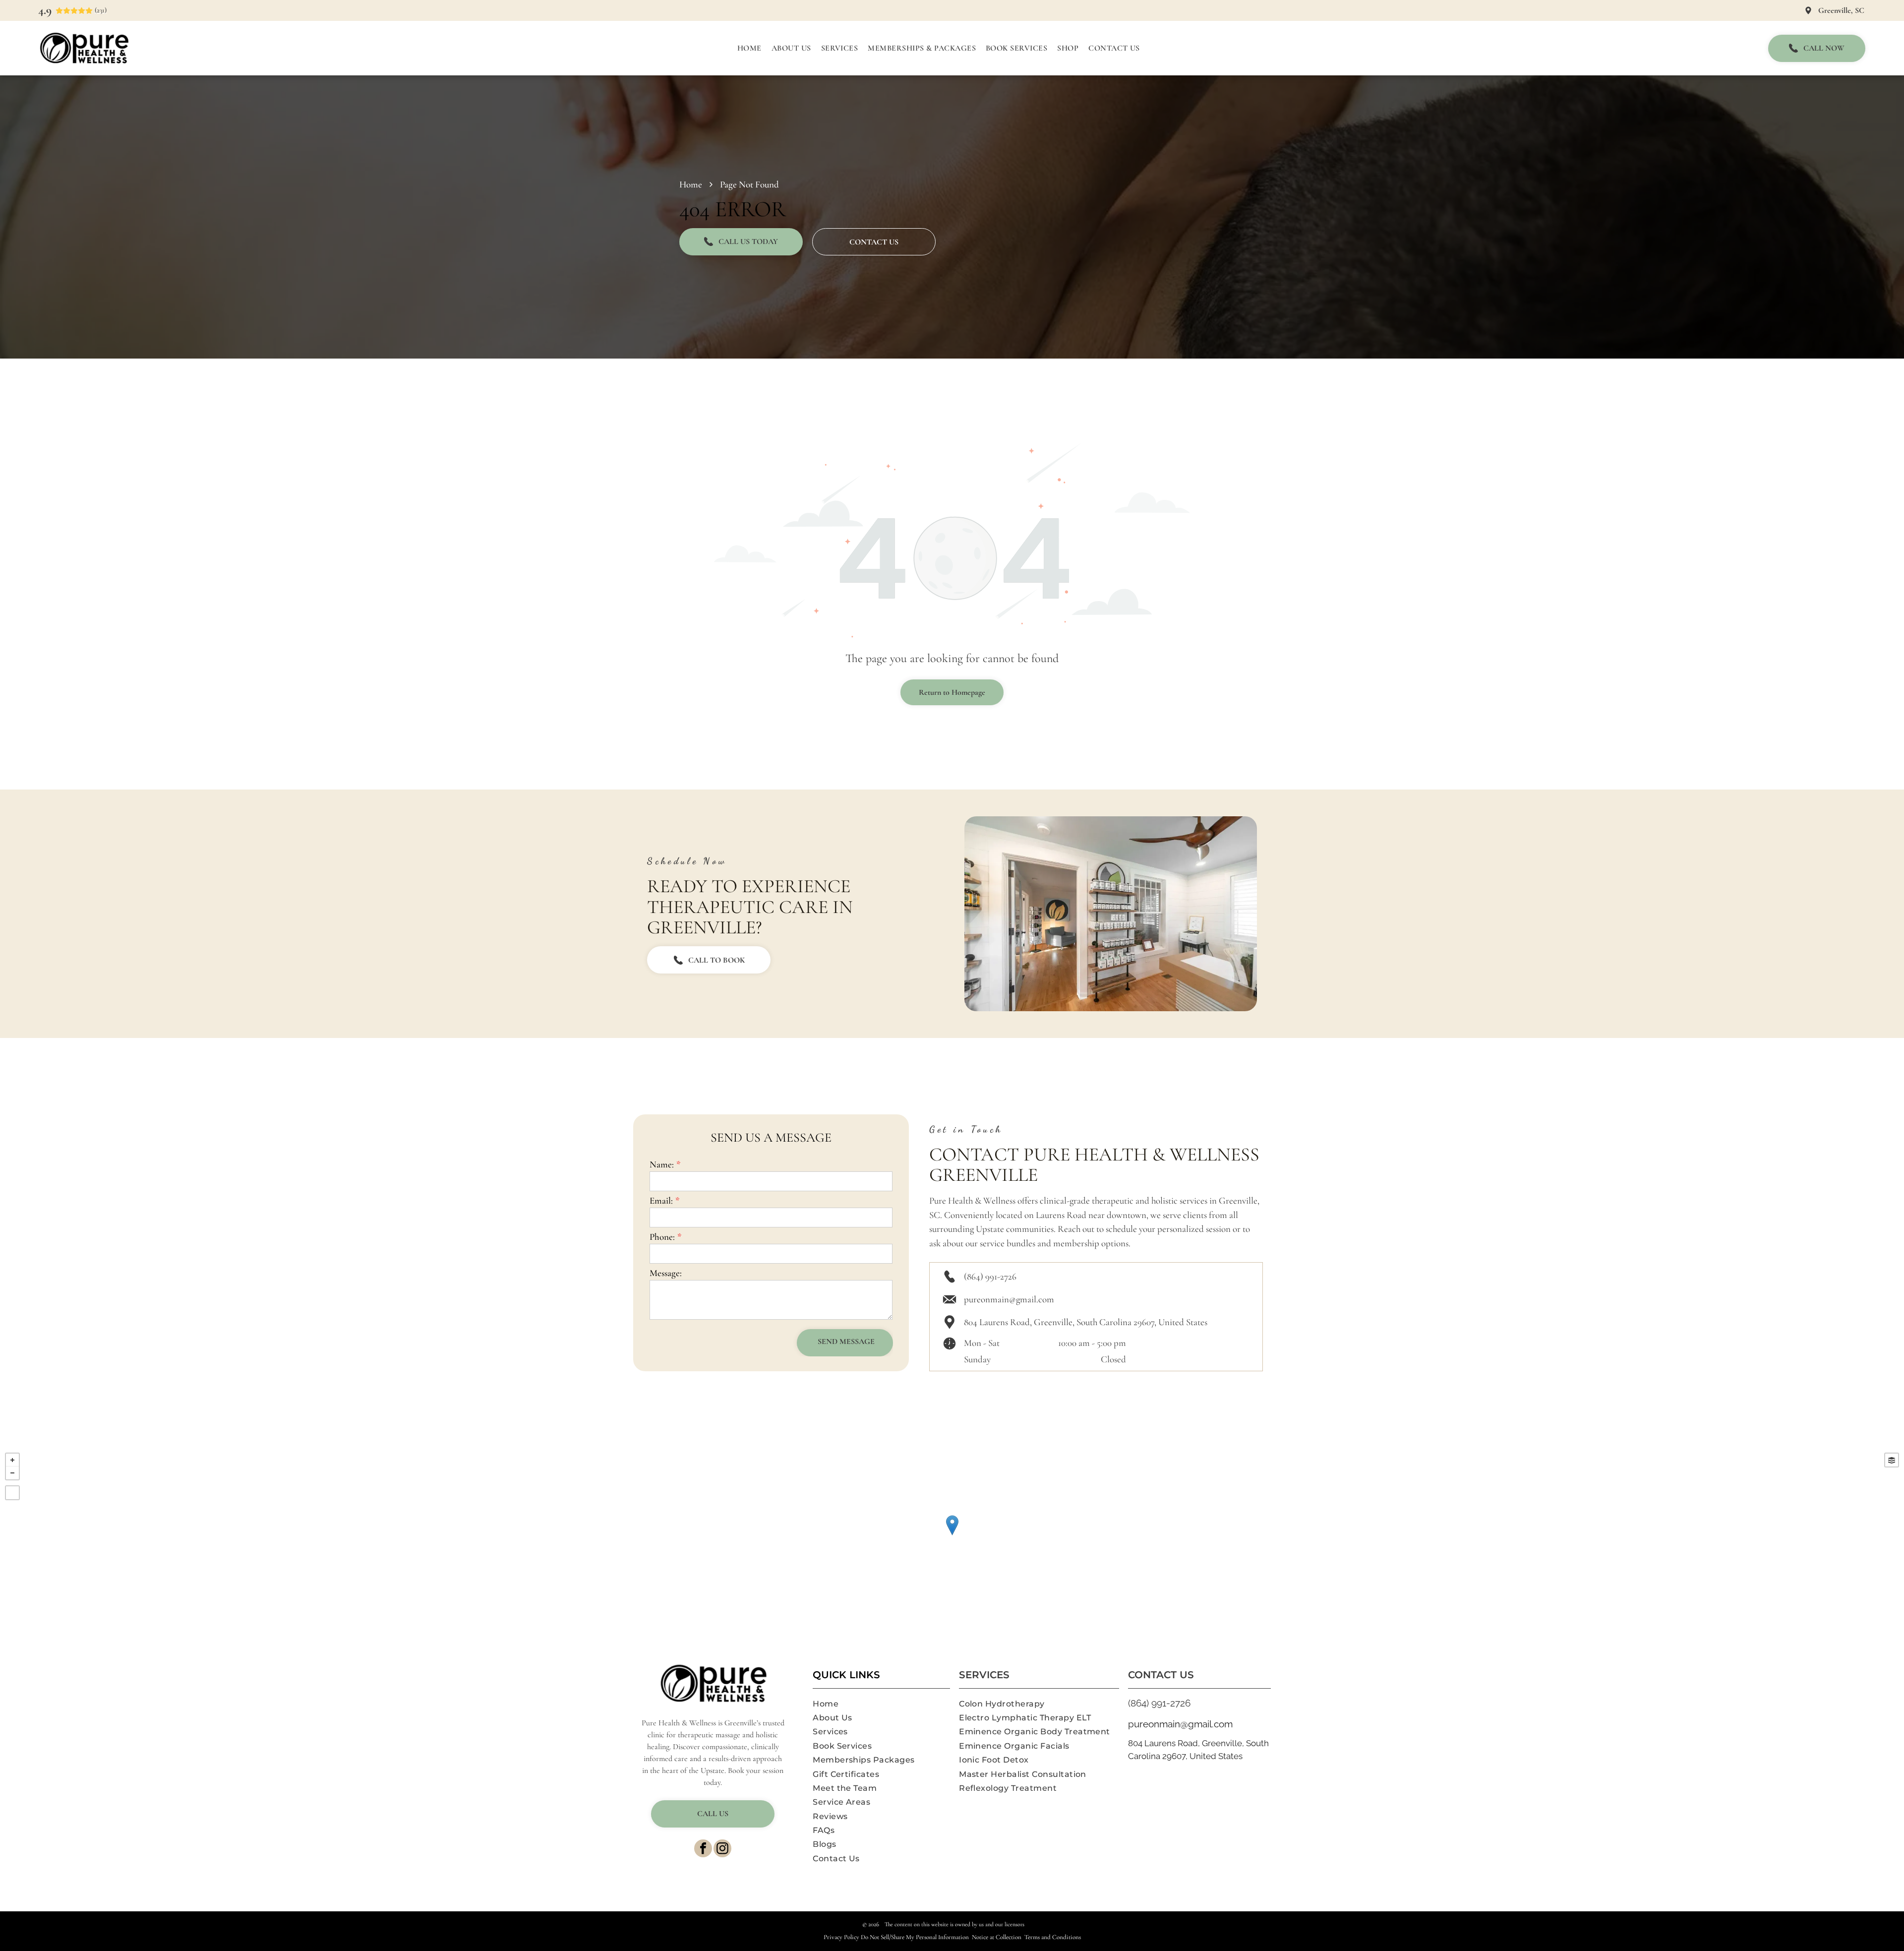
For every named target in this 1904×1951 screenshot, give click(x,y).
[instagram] (722, 1850)
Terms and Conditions (1053, 1937)
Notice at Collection (997, 1937)
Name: (662, 1164)
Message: (666, 1273)
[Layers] (1892, 1460)
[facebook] (703, 1850)
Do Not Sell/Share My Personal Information (915, 1937)
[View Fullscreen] (12, 1493)
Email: (661, 1200)
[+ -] (952, 1535)
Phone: (662, 1237)
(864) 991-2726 (990, 1276)
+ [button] (12, 1460)
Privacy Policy (841, 1937)
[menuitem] (749, 48)
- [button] (12, 1473)
